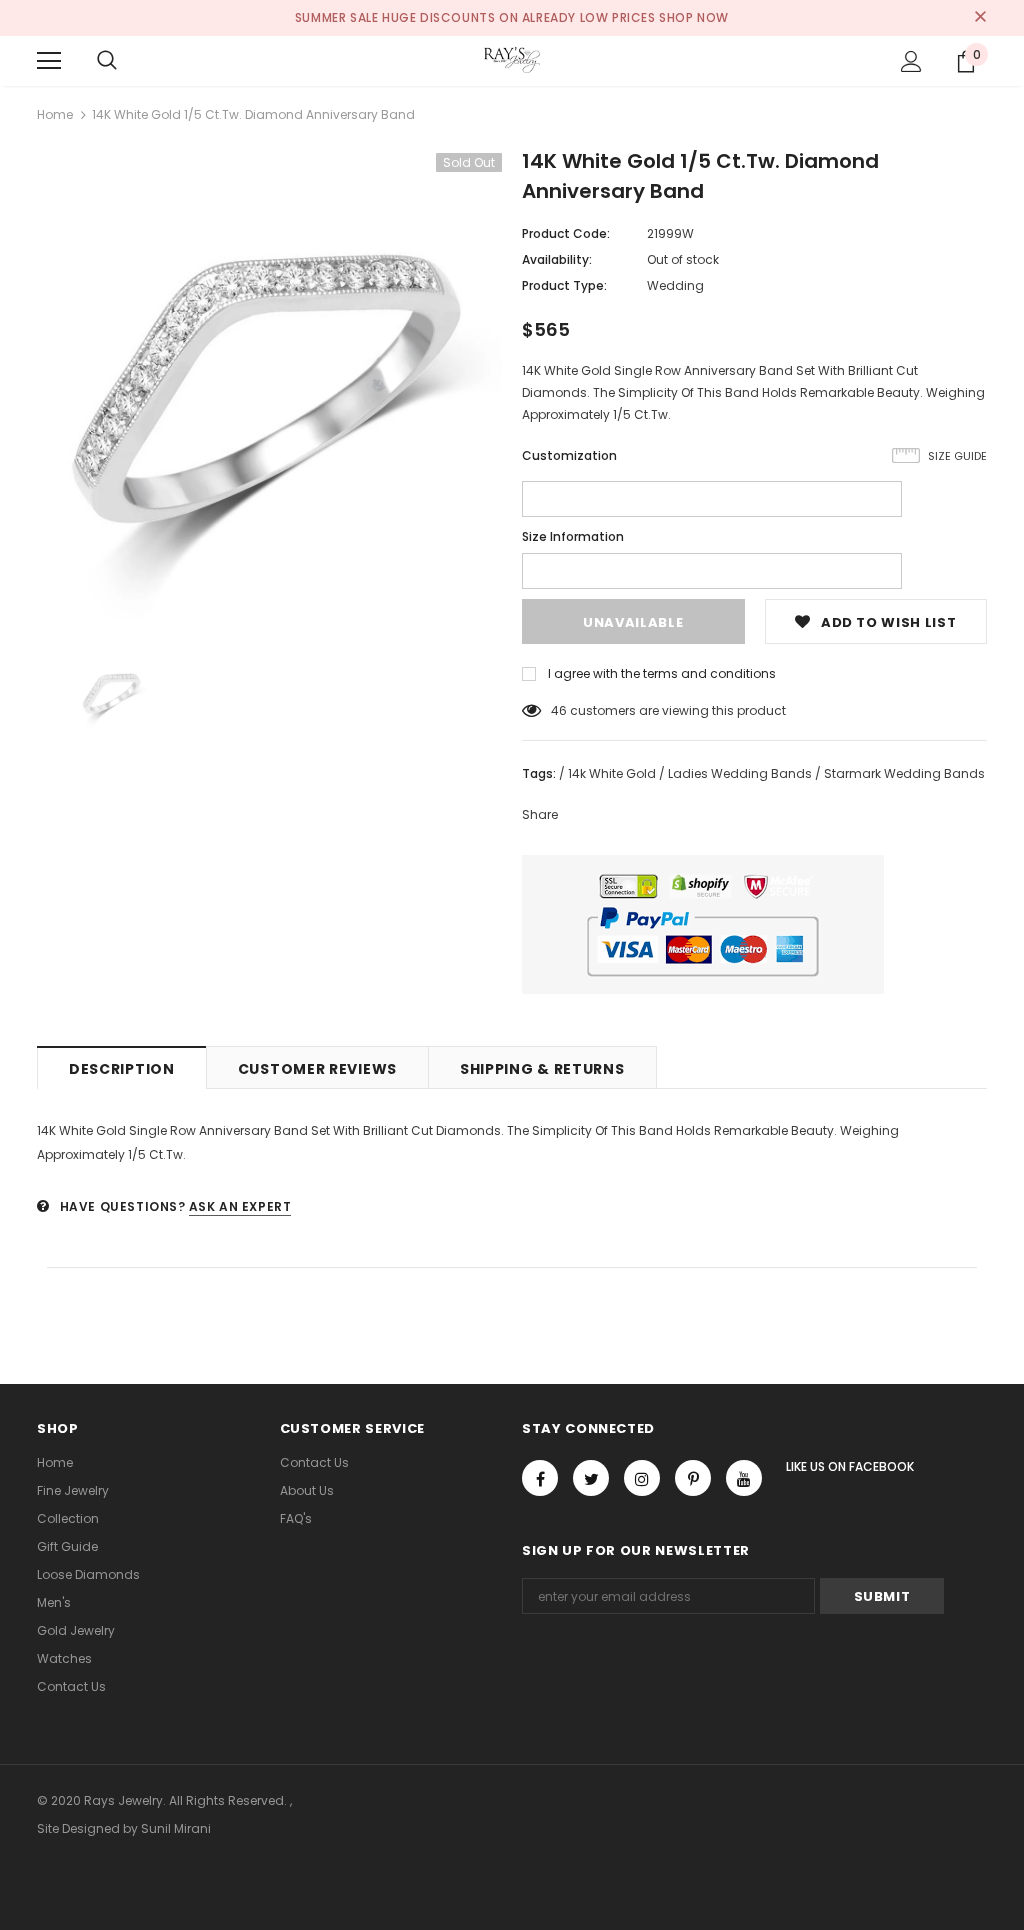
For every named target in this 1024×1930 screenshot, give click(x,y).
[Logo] (512, 60)
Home (55, 114)
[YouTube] (744, 1478)
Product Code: (566, 233)
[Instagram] (642, 1478)
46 (559, 710)
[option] (269, 385)
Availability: (557, 259)
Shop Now (694, 17)
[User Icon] (911, 61)
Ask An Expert (240, 1206)
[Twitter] (591, 1478)
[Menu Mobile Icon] (49, 61)
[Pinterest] (693, 1478)
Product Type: (564, 285)
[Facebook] (540, 1478)
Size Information (573, 536)
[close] (980, 18)
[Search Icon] (107, 61)
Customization (569, 455)
